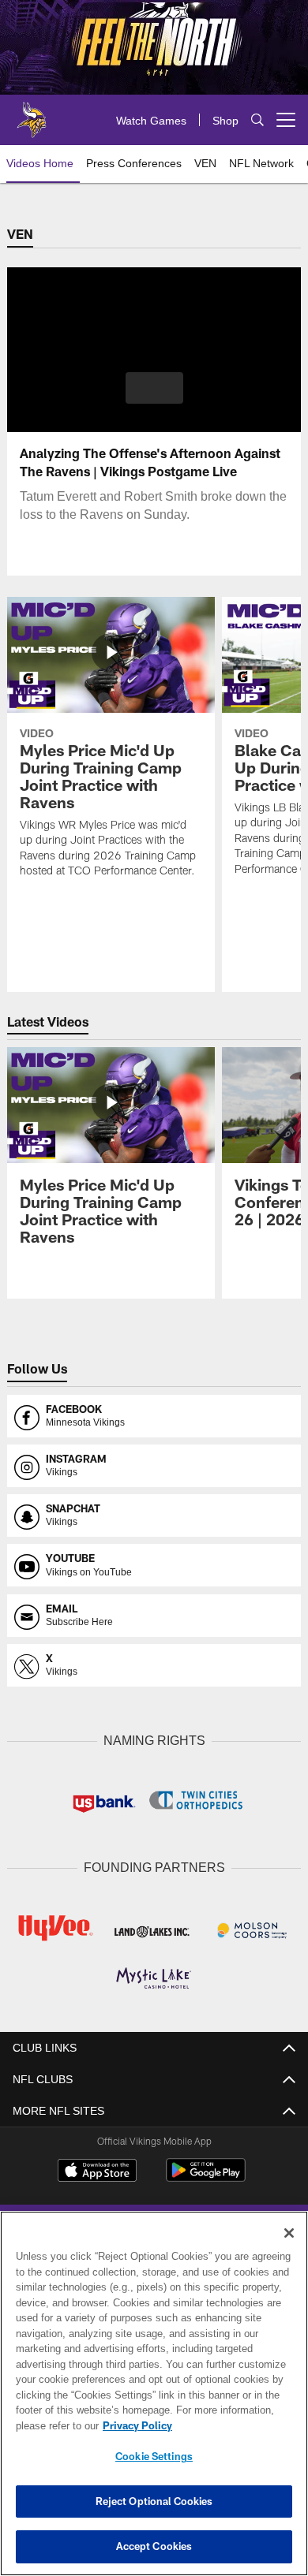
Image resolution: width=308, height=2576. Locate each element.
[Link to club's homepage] (32, 114)
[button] (154, 388)
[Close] (289, 2233)
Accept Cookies (154, 2546)
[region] (154, 2393)
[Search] (257, 120)
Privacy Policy (134, 2425)
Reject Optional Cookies (154, 2501)
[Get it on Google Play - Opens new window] (206, 2176)
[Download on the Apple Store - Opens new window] (97, 2170)
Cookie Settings (154, 2456)
